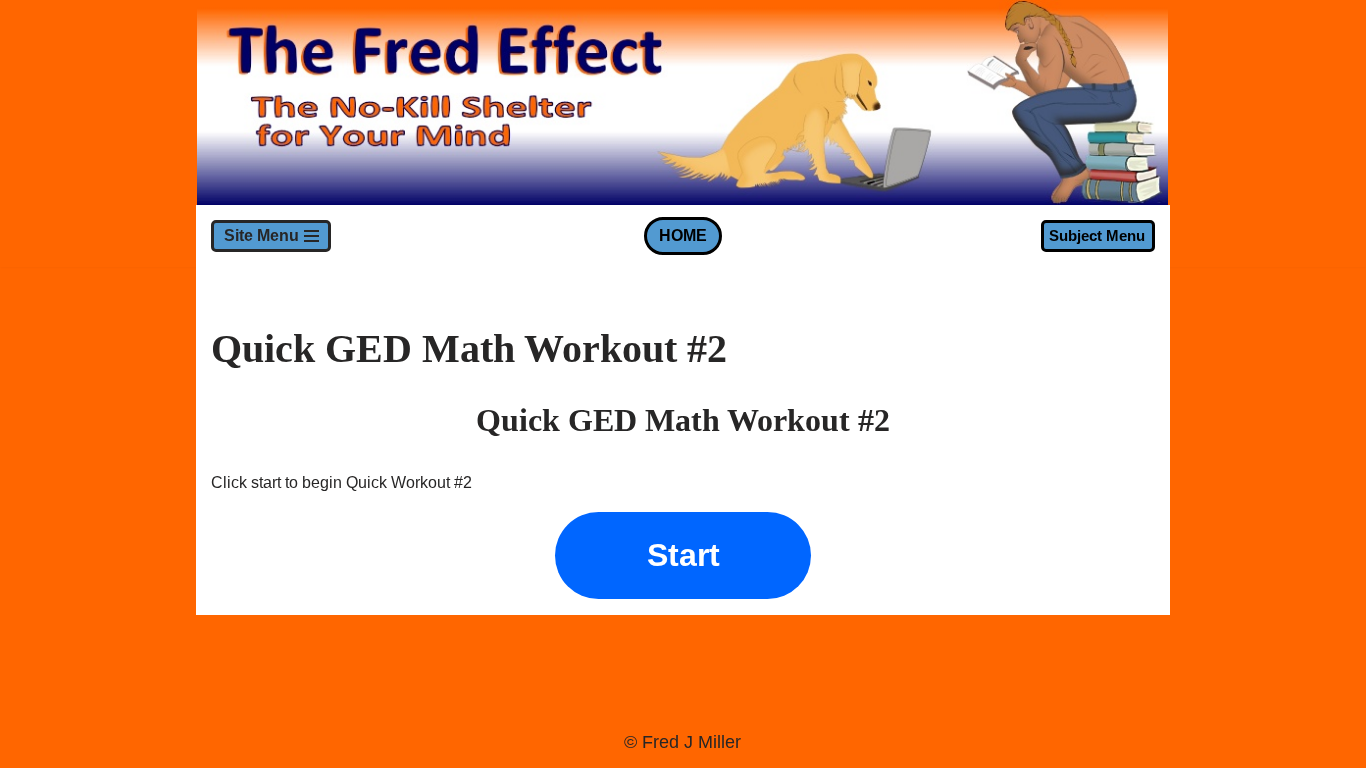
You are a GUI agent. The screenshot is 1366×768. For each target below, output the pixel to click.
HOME (683, 235)
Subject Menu (1097, 235)
